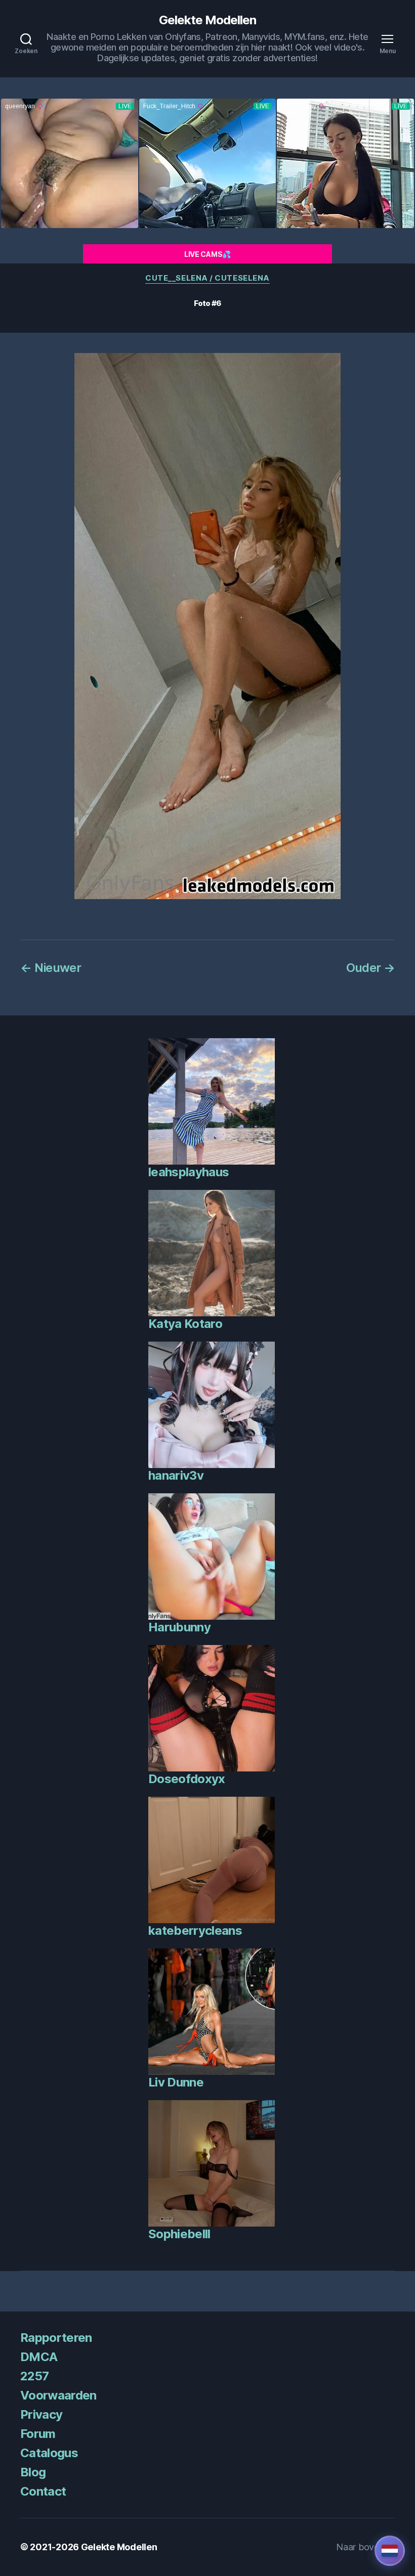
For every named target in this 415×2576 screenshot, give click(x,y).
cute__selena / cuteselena (207, 278)
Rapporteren (56, 2338)
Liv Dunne (176, 2082)
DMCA (39, 2357)
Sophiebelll (179, 2234)
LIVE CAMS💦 (207, 254)
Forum (38, 2434)
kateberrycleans (195, 1930)
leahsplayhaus (189, 1172)
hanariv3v (176, 1475)
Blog (33, 2472)
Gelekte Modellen (207, 20)
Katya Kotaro (185, 1324)
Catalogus (49, 2453)
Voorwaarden (58, 2395)
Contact (43, 2491)
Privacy (41, 2414)
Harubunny (179, 1627)
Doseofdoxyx (187, 1779)
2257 (34, 2376)
